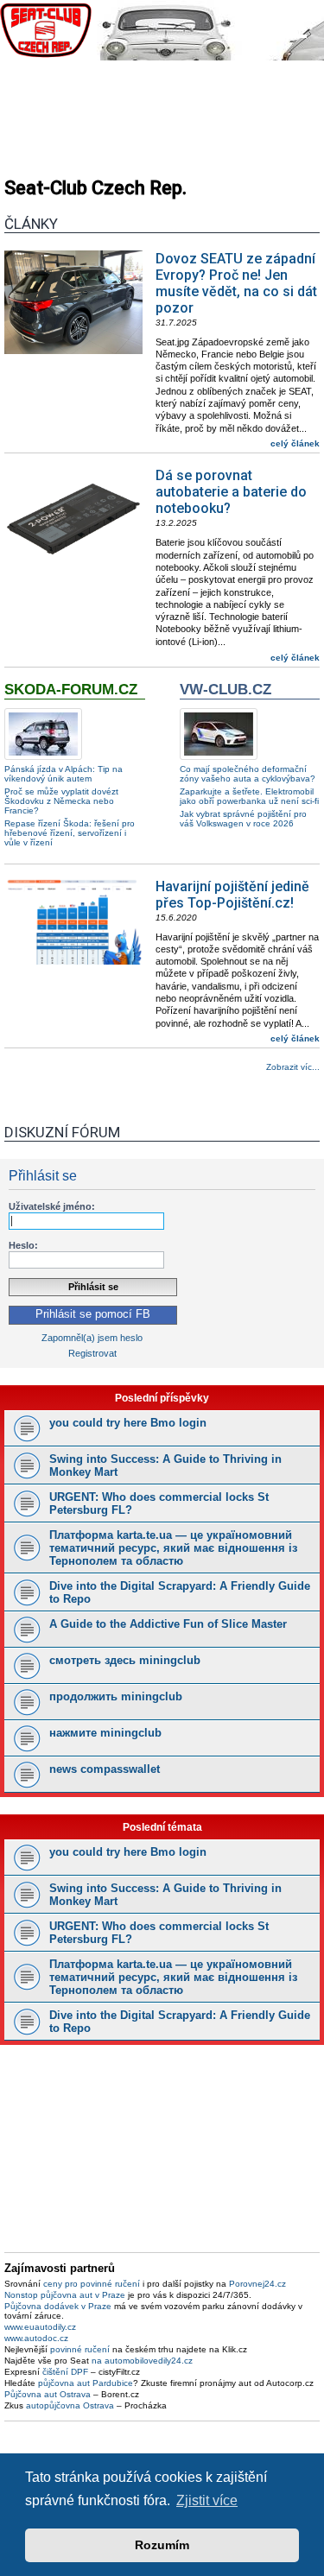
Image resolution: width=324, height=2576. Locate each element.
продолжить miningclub (116, 1696)
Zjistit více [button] (207, 2500)
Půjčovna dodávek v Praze (58, 2306)
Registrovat (92, 1353)
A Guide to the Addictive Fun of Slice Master (168, 1624)
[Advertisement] (162, 112)
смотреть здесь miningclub (125, 1660)
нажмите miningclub (105, 1733)
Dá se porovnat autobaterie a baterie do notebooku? (231, 492)
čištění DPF (65, 2372)
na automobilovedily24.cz (142, 2361)
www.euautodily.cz (40, 2327)
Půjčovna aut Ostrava (48, 2394)
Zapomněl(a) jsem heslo (92, 1338)
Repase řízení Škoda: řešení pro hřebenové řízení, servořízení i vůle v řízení (70, 833)
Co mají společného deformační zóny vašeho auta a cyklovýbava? (248, 774)
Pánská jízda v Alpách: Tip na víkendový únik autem (64, 774)
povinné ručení (80, 2349)
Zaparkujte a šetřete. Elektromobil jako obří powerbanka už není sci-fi (249, 796)
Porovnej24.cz (257, 2284)
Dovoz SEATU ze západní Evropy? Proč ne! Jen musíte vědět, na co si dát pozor (236, 283)
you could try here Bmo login (128, 1423)
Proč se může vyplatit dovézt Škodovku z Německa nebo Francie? (61, 801)
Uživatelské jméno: (52, 1206)
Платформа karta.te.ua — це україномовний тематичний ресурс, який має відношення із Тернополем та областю (173, 1548)
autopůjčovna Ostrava (70, 2405)
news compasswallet (105, 1769)
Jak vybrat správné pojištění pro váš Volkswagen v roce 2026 (243, 819)
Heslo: (23, 1245)
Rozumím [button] (162, 2545)
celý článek (295, 443)
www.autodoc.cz (36, 2338)
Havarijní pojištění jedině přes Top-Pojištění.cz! (232, 895)
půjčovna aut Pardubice (86, 2383)
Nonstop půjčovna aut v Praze (65, 2295)
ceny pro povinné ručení (92, 2284)
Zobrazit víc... (293, 1067)
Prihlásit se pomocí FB (93, 1314)
